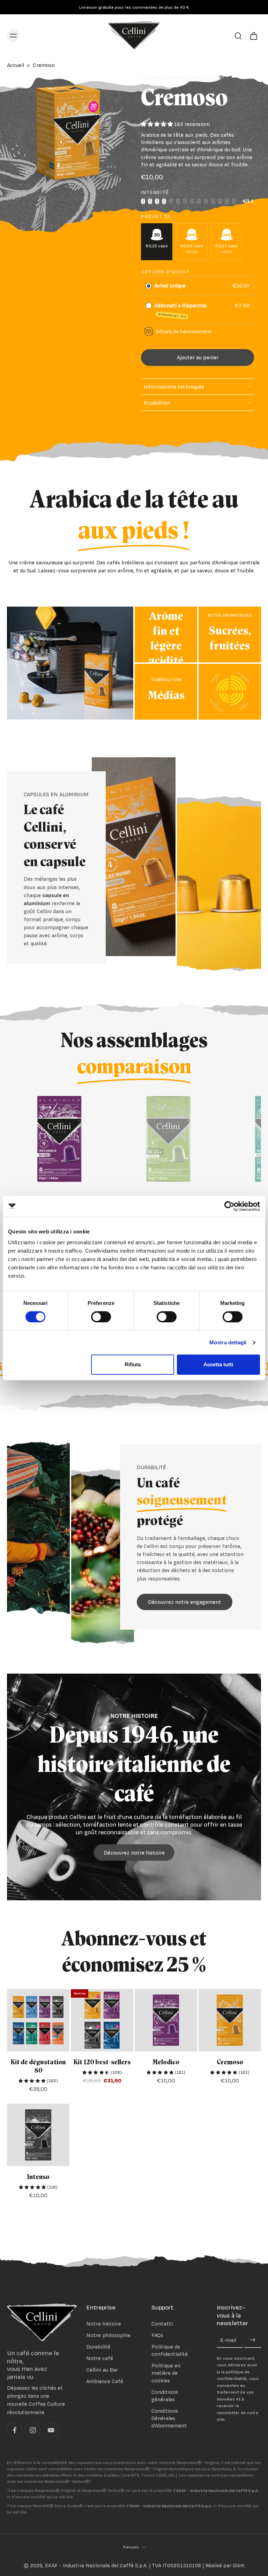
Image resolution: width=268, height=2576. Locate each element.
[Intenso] (38, 2135)
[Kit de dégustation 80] (38, 2020)
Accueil (16, 65)
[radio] (149, 286)
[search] (238, 36)
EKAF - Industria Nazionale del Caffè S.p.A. (96, 2565)
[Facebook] (15, 2430)
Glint (239, 2565)
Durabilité (98, 2347)
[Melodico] (166, 2020)
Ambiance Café (105, 2381)
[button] (198, 357)
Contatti (162, 2324)
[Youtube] (51, 2430)
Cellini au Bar (102, 2370)
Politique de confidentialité (170, 2350)
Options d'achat (165, 272)
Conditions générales (165, 2396)
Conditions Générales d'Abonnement (169, 2418)
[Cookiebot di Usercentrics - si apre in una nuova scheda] (229, 1206)
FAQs (157, 2335)
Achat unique (170, 286)
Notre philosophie (108, 2335)
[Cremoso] (230, 2020)
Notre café (100, 2358)
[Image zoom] (67, 134)
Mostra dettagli (228, 1342)
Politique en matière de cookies (166, 2373)
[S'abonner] (253, 2340)
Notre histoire (104, 2324)
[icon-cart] (253, 35)
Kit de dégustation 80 (38, 2067)
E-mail (228, 2340)
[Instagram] (33, 2430)
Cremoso (230, 2062)
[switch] (101, 1317)
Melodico (166, 2062)
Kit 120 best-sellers (102, 2062)
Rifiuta (133, 1364)
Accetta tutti (218, 1364)
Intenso (38, 2177)
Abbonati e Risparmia (181, 310)
